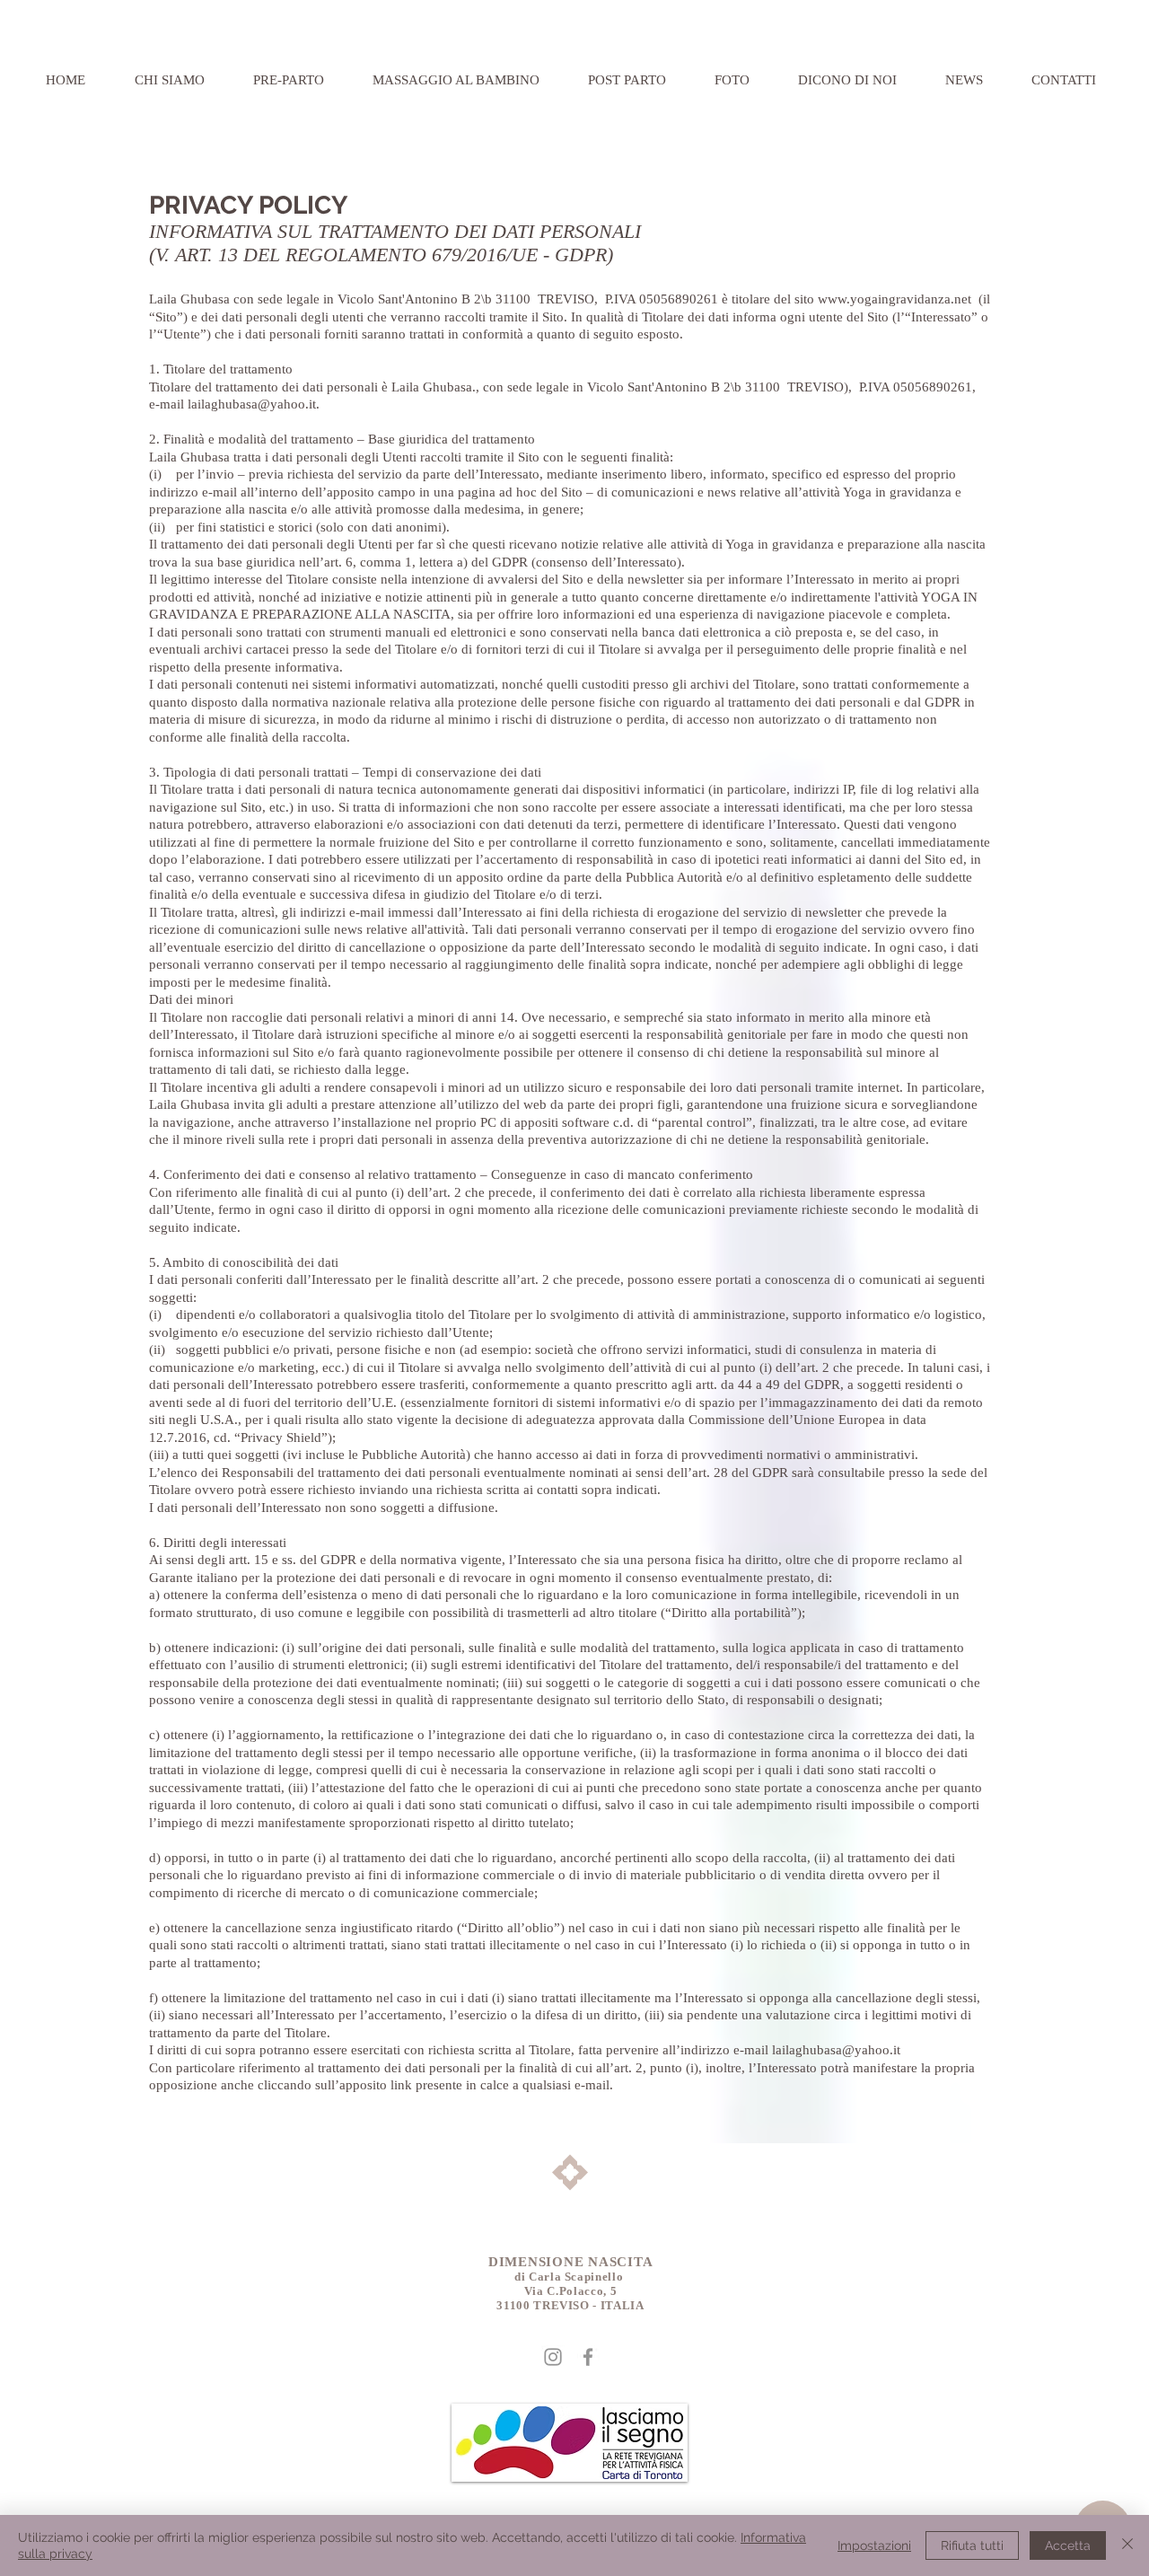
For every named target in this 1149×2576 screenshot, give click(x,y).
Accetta (1068, 2545)
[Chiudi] (1127, 2545)
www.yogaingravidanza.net (895, 299)
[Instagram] (553, 2357)
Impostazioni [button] (874, 2545)
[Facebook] (588, 2357)
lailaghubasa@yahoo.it (252, 404)
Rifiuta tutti (972, 2545)
